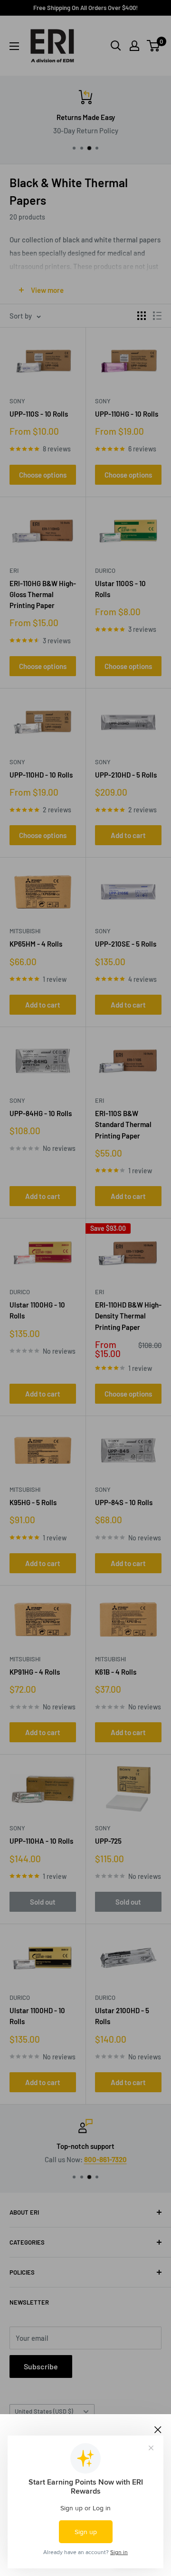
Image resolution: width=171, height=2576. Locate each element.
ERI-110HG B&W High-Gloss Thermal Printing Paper (43, 594)
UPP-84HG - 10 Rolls (41, 1113)
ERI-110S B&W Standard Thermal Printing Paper (123, 1124)
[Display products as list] (157, 316)
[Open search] (116, 46)
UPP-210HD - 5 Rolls (126, 775)
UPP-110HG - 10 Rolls (127, 414)
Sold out (43, 1902)
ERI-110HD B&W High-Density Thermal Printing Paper (128, 1316)
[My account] (134, 46)
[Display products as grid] (142, 316)
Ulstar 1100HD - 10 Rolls (37, 2016)
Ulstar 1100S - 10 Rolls (120, 589)
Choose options (43, 475)
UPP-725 (108, 1841)
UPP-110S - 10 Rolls (39, 414)
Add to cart (128, 835)
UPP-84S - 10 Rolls (124, 1502)
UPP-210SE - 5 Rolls (126, 944)
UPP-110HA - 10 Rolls (41, 1841)
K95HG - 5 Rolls (33, 1502)
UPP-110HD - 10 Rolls (41, 775)
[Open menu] (14, 46)
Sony (17, 401)
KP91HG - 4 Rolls (35, 1672)
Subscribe (41, 2366)
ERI (14, 570)
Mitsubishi (25, 931)
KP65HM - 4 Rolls (36, 944)
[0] (154, 46)
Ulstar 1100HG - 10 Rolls (37, 1310)
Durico (105, 570)
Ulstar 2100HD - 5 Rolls (122, 2016)
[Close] (158, 2428)
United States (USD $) (44, 2411)
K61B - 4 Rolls (116, 1672)
